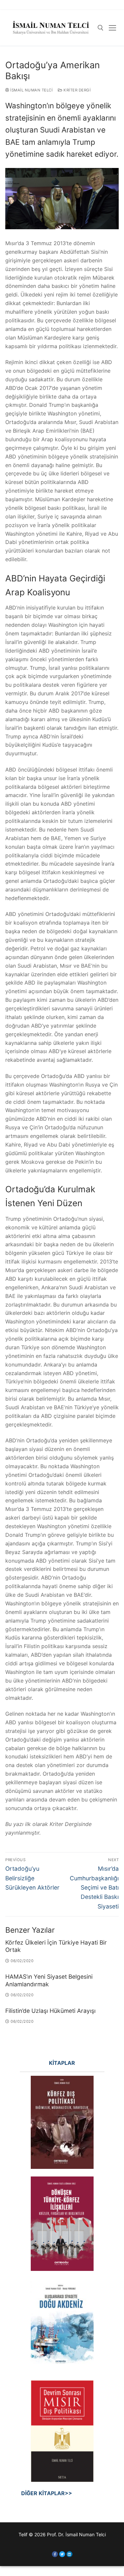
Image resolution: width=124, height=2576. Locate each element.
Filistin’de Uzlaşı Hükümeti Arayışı (50, 2011)
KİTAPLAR (62, 2063)
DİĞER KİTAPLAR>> (39, 2493)
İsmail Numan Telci (31, 90)
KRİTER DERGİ (77, 90)
